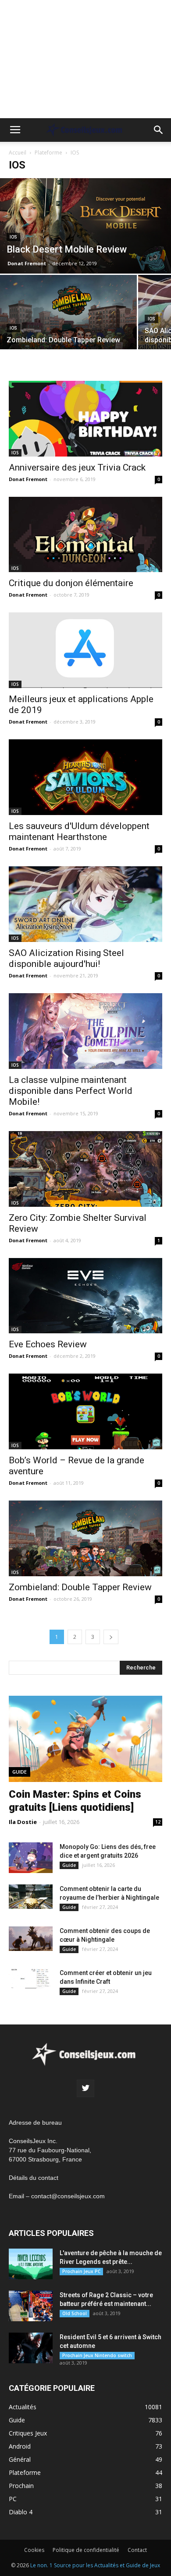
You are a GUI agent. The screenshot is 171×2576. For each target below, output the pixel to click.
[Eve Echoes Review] (85, 1296)
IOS (13, 237)
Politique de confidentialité (86, 2550)
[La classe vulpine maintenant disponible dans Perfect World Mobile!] (85, 1031)
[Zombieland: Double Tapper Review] (68, 325)
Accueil (18, 153)
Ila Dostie (23, 1822)
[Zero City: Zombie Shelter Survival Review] (85, 1169)
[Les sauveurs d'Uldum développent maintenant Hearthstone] (85, 777)
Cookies (34, 2550)
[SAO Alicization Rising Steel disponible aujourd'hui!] (85, 904)
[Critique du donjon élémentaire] (85, 535)
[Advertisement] (85, 59)
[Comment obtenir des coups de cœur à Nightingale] (31, 1939)
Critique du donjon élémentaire (71, 583)
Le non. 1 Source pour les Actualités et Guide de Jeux (95, 2565)
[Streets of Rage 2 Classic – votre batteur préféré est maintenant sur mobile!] (31, 2306)
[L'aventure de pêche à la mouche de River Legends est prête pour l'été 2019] (31, 2264)
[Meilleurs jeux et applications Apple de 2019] (85, 650)
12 (158, 1822)
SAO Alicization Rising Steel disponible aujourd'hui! (66, 958)
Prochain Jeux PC (81, 2271)
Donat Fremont (27, 263)
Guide (20, 1772)
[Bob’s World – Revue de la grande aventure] (85, 1411)
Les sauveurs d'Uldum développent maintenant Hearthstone (79, 831)
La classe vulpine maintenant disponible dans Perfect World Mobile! (71, 1091)
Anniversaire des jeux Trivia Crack (77, 467)
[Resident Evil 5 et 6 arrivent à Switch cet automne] (31, 2348)
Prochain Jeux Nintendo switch (97, 2355)
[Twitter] (85, 2088)
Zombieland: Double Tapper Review (80, 1587)
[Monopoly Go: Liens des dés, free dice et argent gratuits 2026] (31, 1858)
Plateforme (48, 153)
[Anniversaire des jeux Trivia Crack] (85, 419)
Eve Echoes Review (48, 1344)
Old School (75, 2313)
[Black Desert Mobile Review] (85, 226)
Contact (137, 2550)
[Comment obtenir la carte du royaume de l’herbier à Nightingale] (31, 1897)
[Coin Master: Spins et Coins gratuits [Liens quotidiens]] (85, 1739)
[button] (159, 130)
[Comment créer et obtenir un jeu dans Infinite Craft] (31, 1979)
